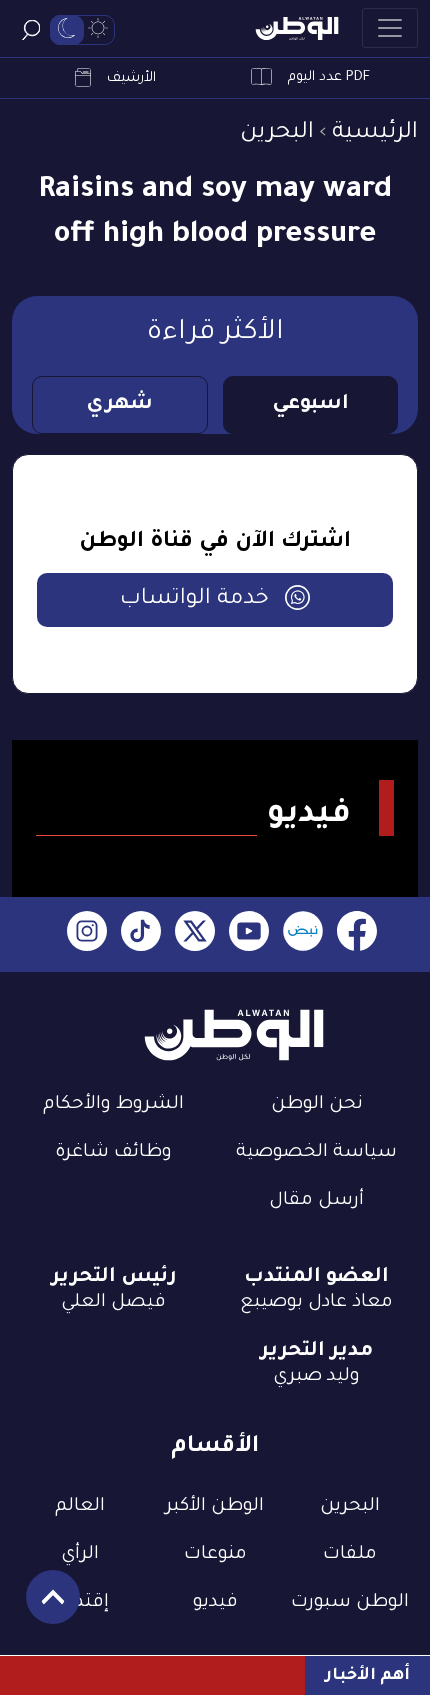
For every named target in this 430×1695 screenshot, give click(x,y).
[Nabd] (303, 934)
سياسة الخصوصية (316, 1153)
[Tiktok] (141, 934)
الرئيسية (375, 133)
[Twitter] (195, 934)
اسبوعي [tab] (310, 405)
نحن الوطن (317, 1105)
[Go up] (42, 1607)
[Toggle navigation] (390, 28)
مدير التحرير (316, 1352)
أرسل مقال (316, 1201)
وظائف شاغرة (113, 1153)
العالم (80, 1507)
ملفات (350, 1555)
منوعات (215, 1555)
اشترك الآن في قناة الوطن (215, 543)
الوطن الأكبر (215, 1507)
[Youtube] (249, 934)
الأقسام (215, 1447)
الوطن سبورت (350, 1603)
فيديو (215, 1603)
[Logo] (297, 28)
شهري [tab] (119, 405)
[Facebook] (357, 934)
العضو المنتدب (316, 1278)
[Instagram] (87, 934)
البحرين (277, 133)
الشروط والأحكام (113, 1105)
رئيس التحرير (114, 1278)
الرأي (80, 1555)
